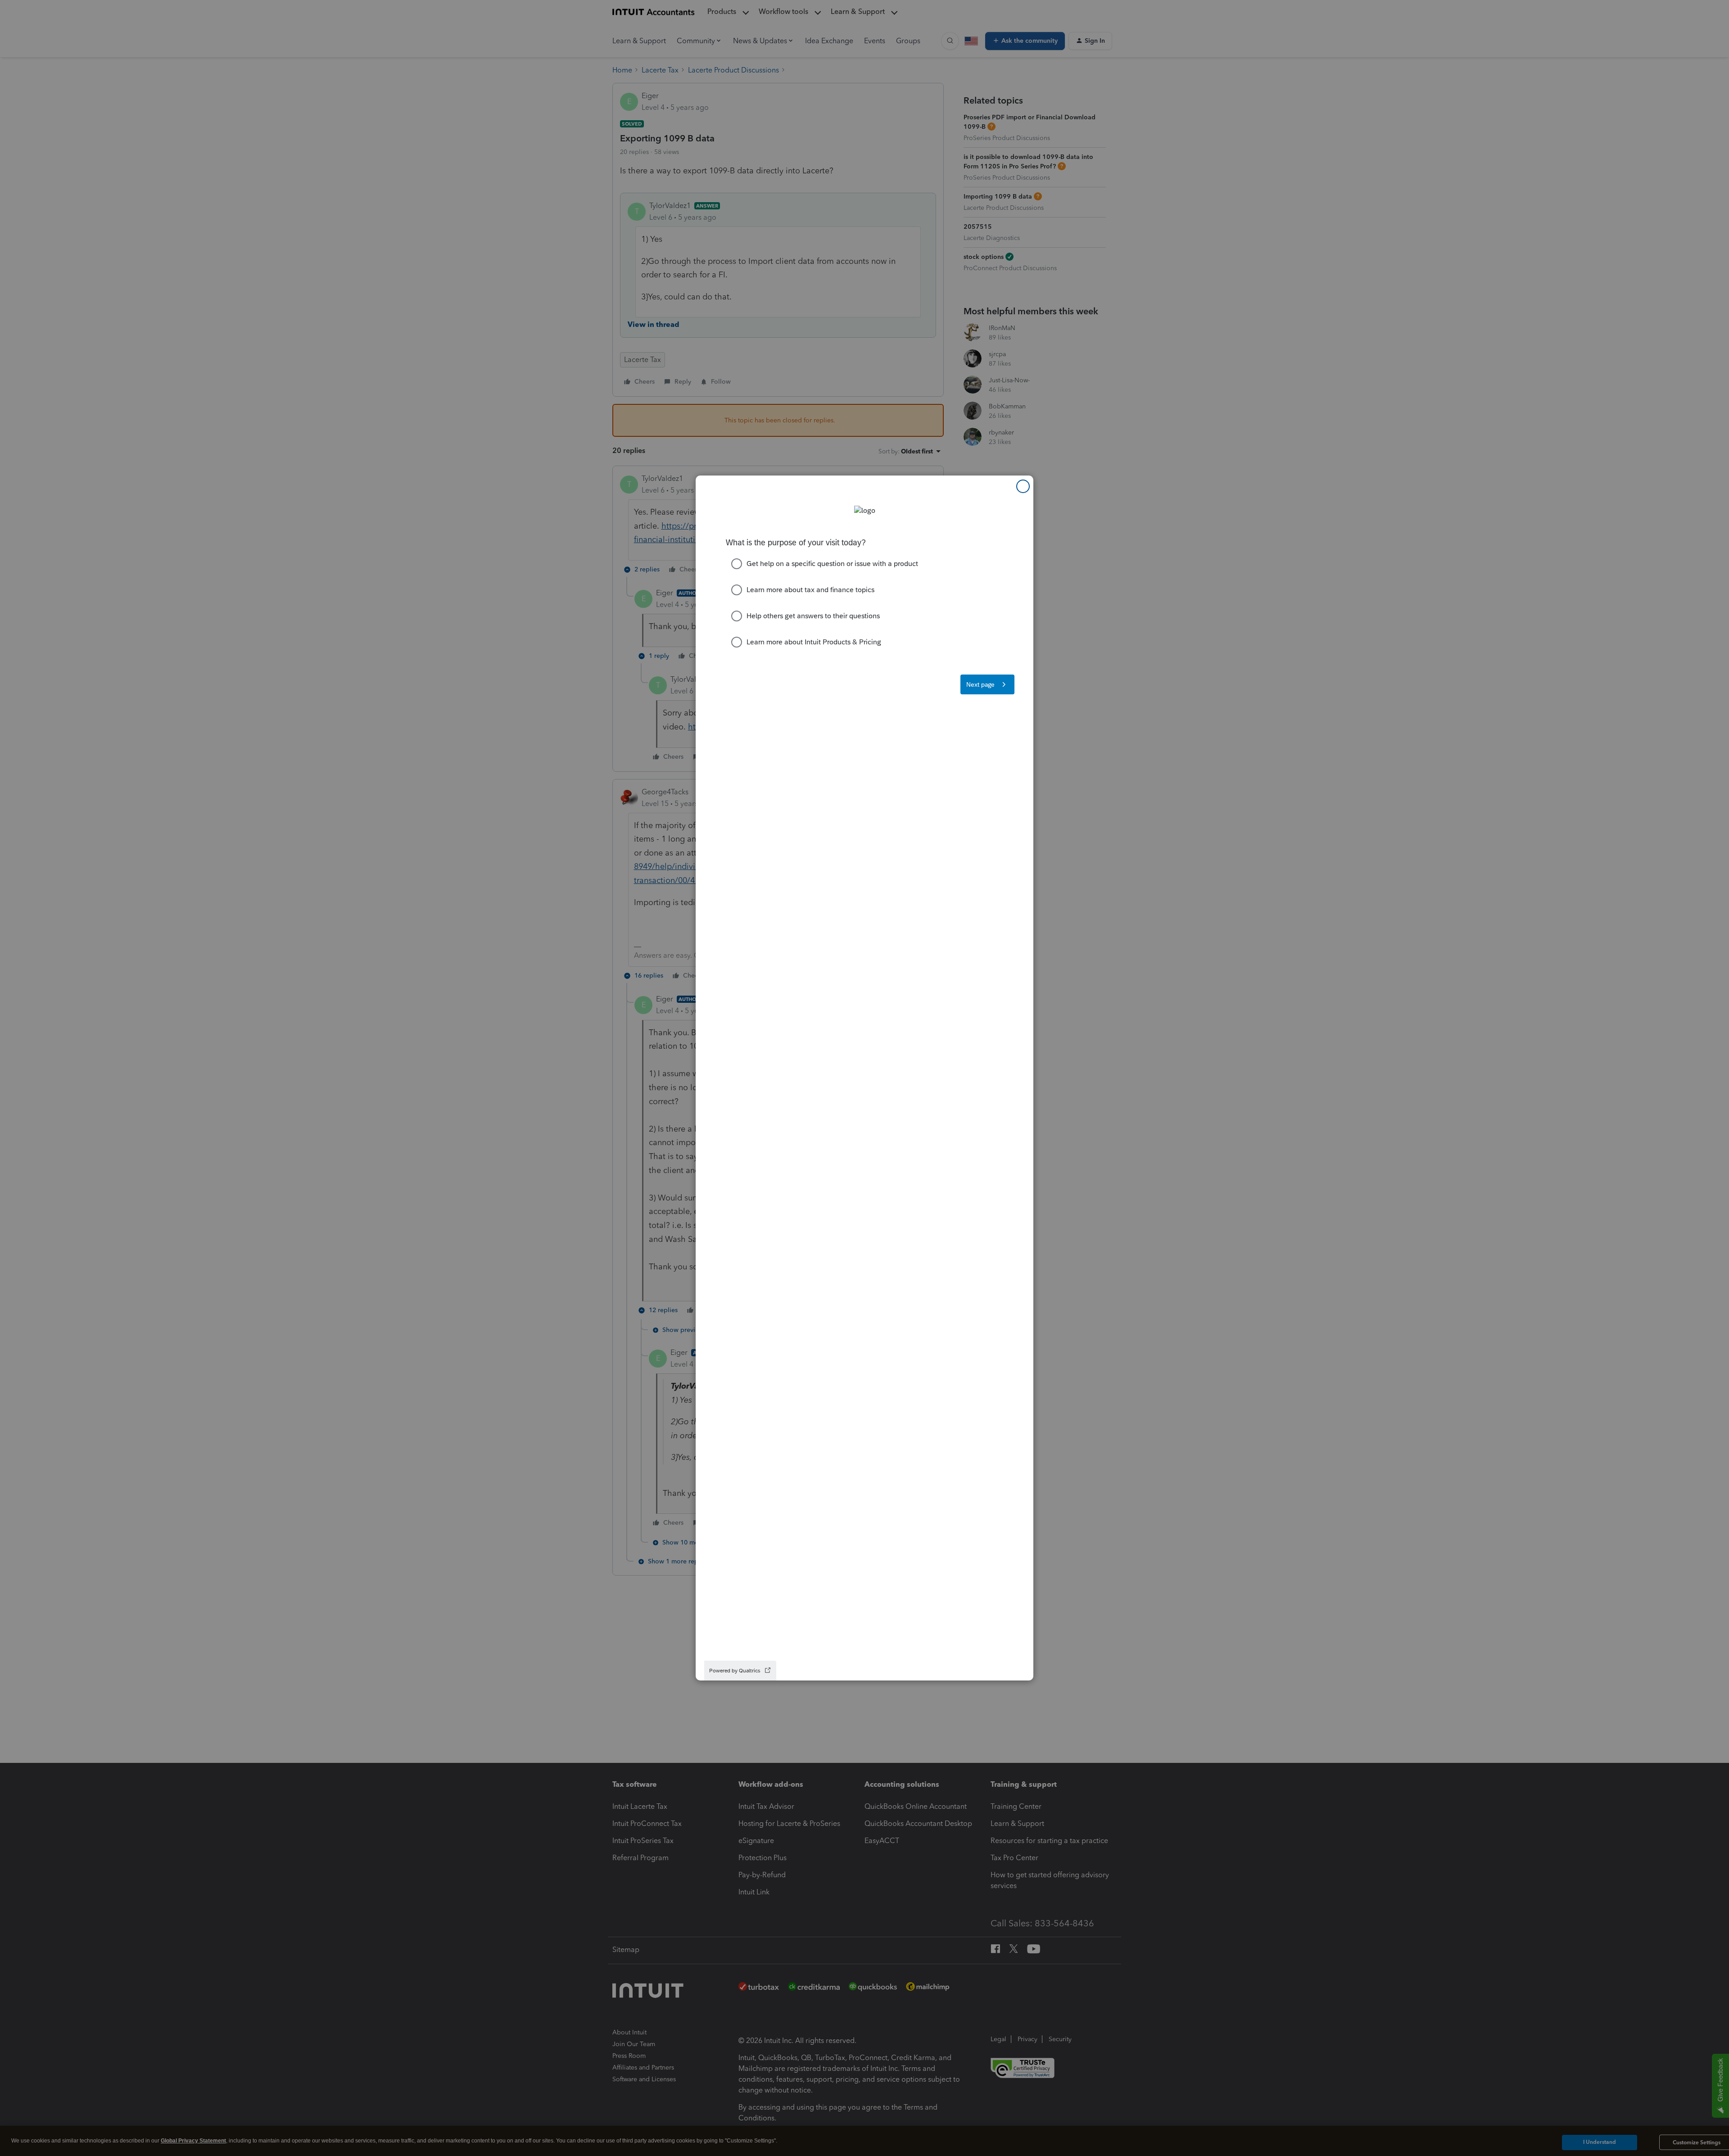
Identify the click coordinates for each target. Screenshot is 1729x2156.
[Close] (1023, 486)
